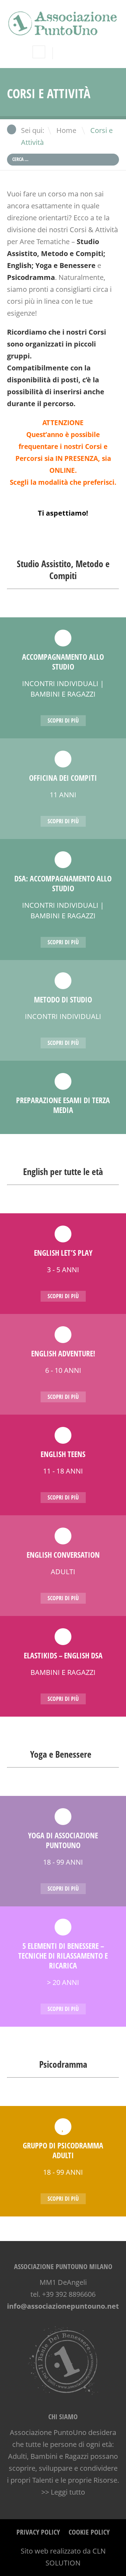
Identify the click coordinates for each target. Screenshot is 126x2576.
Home (66, 130)
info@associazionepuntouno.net (63, 2306)
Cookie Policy (89, 2532)
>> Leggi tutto (63, 2492)
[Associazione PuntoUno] (63, 31)
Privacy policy (38, 2532)
